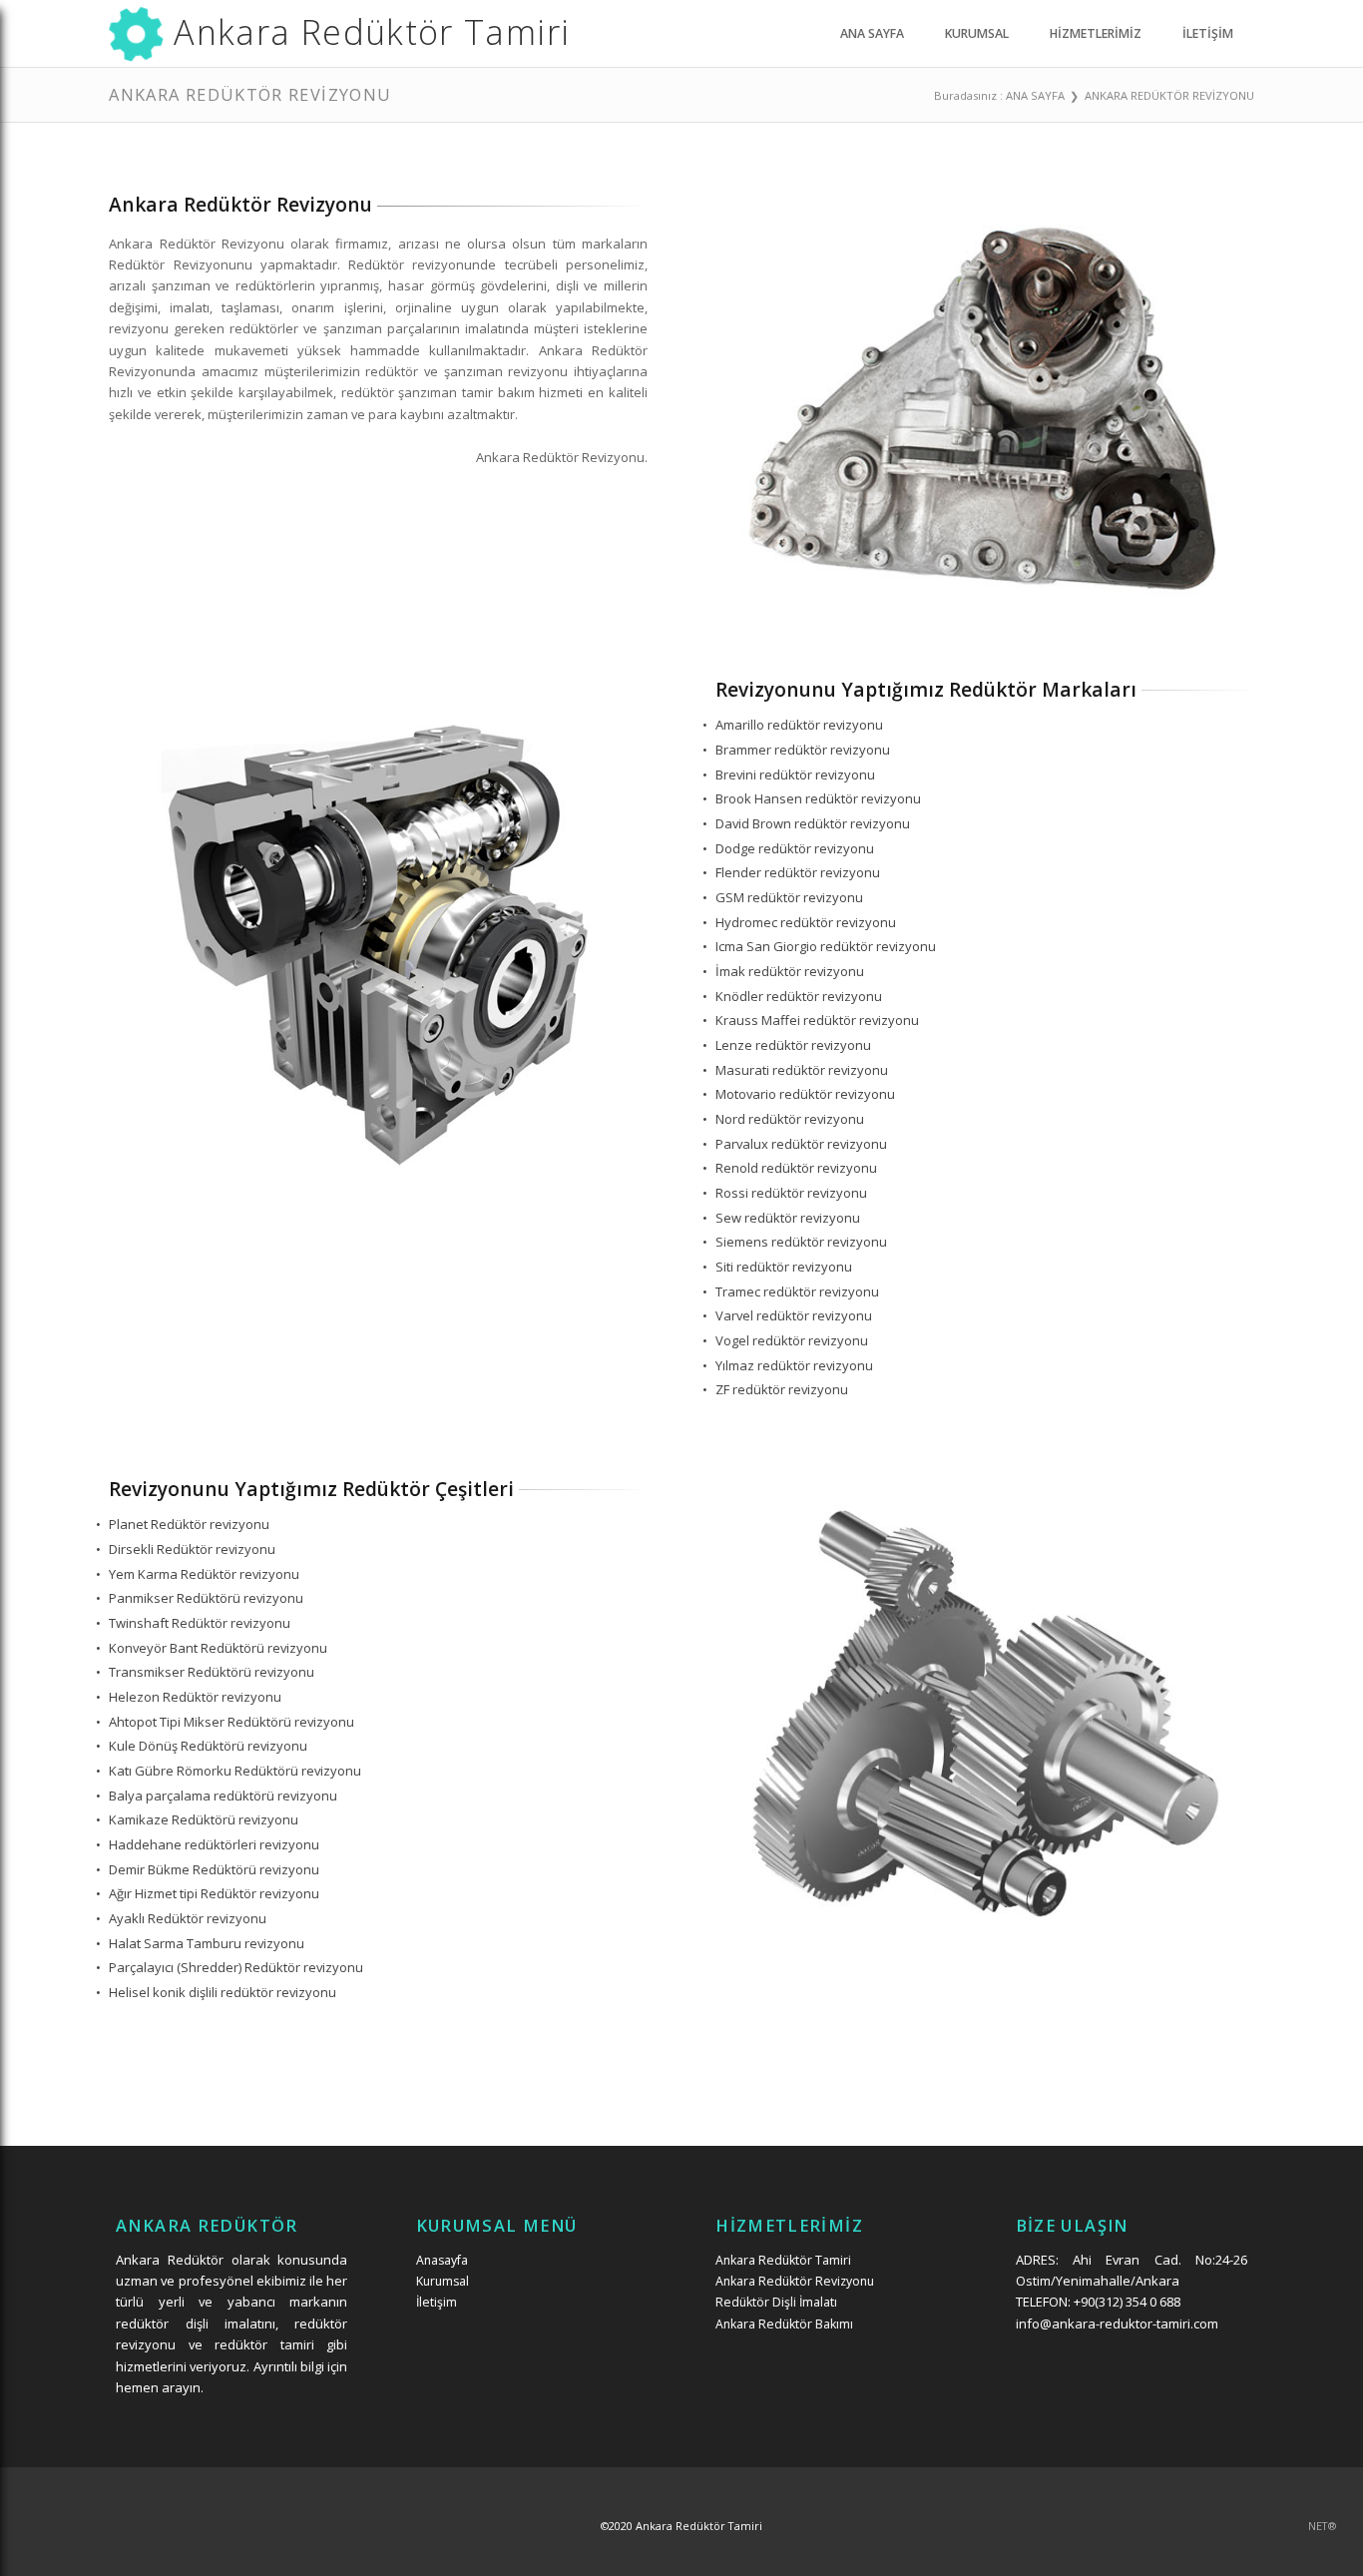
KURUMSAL (977, 33)
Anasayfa (442, 2260)
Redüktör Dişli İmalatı (776, 2302)
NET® (1322, 2526)
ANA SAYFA (872, 33)
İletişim (437, 2302)
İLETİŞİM (1208, 33)
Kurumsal (443, 2281)
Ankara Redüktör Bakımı (784, 2324)
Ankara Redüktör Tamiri (783, 2260)
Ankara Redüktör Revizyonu (795, 2281)
